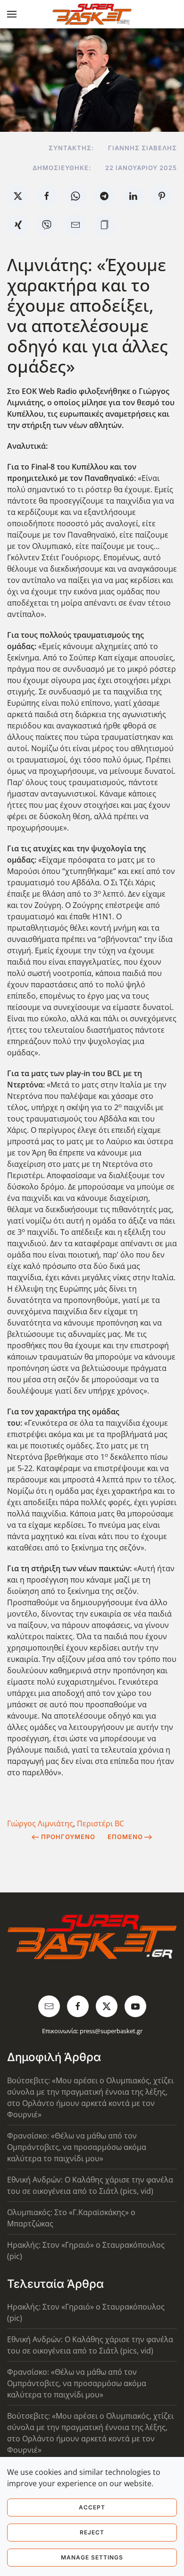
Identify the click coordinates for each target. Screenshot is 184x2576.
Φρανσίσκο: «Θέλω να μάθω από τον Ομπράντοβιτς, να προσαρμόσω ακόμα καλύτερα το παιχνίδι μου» (77, 2147)
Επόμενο (125, 1837)
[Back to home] (92, 14)
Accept (92, 2507)
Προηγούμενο (68, 1837)
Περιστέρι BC (100, 1823)
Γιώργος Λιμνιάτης (40, 1823)
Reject (92, 2532)
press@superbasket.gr (111, 2031)
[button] (12, 14)
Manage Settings (92, 2557)
